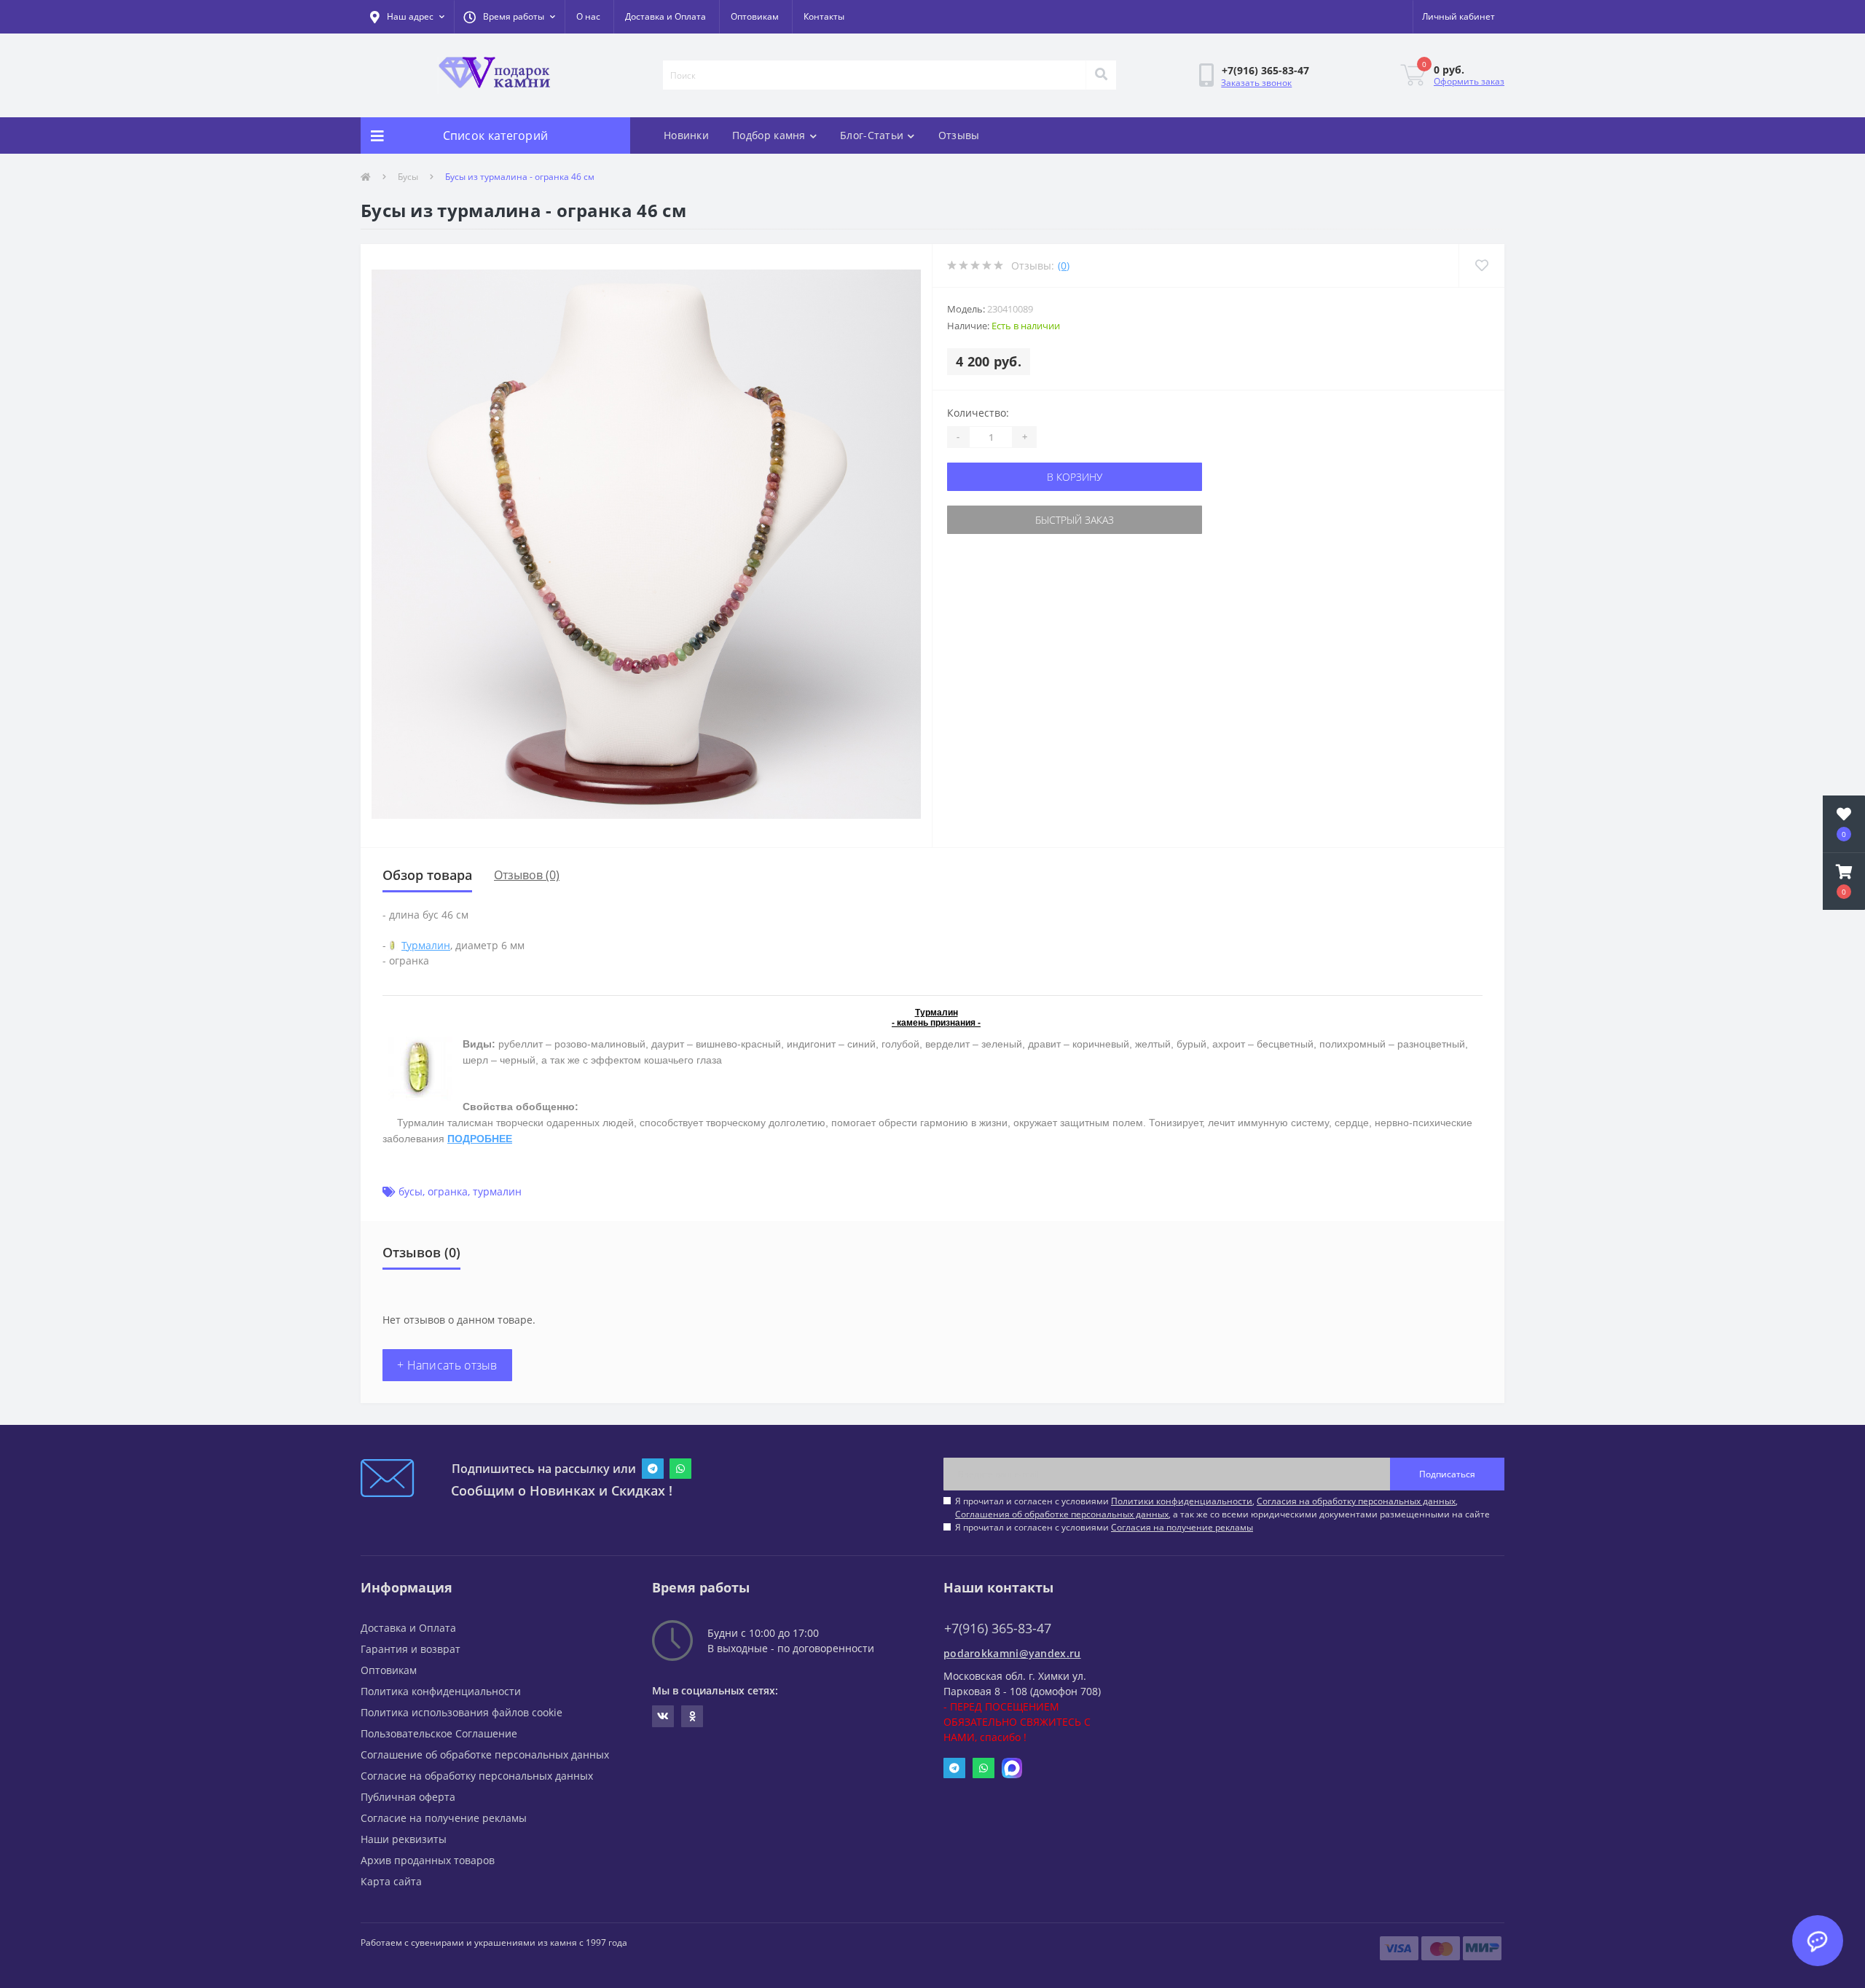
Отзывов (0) (527, 875)
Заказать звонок (1256, 83)
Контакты (824, 16)
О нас (588, 16)
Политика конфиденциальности (441, 1691)
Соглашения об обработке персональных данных (1062, 1514)
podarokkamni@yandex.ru (1012, 1653)
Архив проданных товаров (428, 1860)
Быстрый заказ (1075, 520)
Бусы (408, 177)
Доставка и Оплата (665, 16)
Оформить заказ (1469, 81)
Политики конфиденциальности (1182, 1501)
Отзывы (959, 135)
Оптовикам (755, 16)
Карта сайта (391, 1881)
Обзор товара (427, 875)
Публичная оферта (408, 1797)
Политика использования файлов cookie (462, 1712)
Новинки (686, 135)
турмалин (497, 1191)
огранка (448, 1191)
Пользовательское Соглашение (439, 1733)
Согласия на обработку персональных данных (1356, 1501)
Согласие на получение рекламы (444, 1818)
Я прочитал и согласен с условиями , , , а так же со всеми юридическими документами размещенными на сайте (1222, 1508)
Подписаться (1447, 1474)
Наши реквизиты (404, 1839)
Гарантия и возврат (411, 1649)
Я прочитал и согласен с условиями (1104, 1527)
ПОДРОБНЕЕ (480, 1139)
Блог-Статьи (872, 135)
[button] (509, 17)
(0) (1064, 266)
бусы (411, 1191)
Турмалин (426, 945)
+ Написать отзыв (447, 1365)
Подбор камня (769, 135)
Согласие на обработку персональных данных (477, 1776)
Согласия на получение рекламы (1182, 1527)
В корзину (1075, 477)
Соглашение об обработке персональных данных (485, 1755)
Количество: (978, 413)
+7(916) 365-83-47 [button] (998, 1628)
